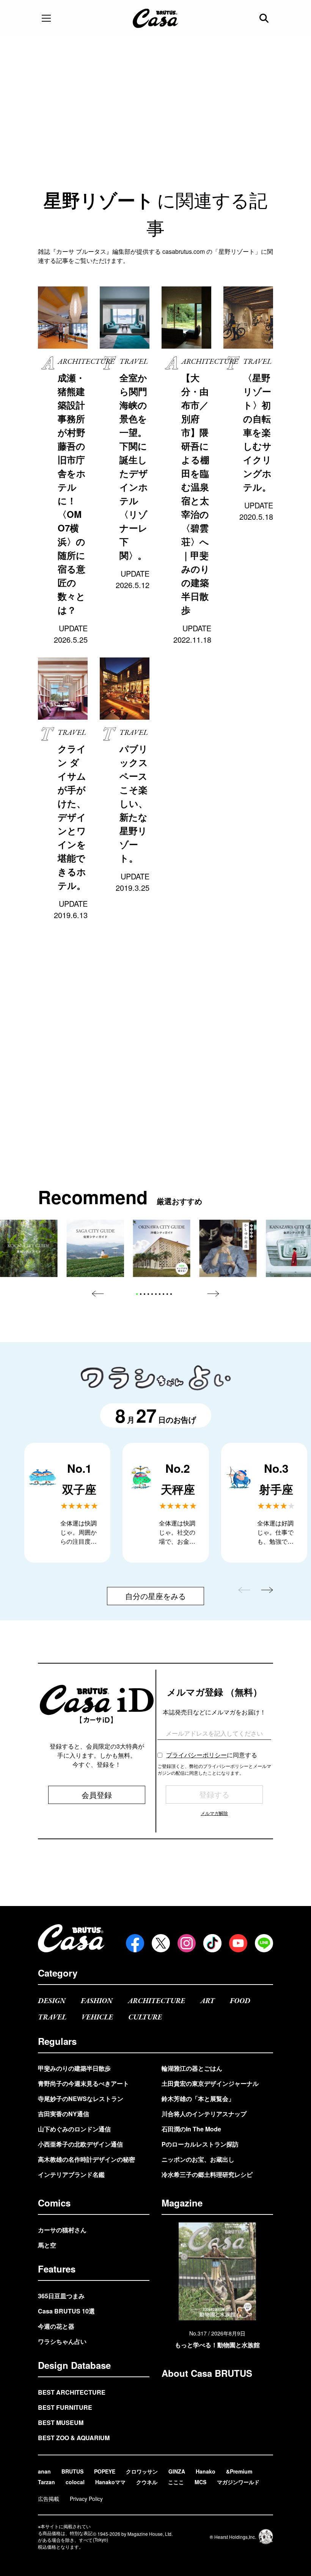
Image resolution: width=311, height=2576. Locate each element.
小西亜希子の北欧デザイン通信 (80, 2144)
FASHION (97, 2001)
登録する (214, 1794)
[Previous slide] (98, 1294)
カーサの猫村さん (62, 2230)
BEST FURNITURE (65, 2407)
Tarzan (46, 2482)
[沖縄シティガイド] (161, 1248)
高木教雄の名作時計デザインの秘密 (86, 2159)
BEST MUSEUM (61, 2423)
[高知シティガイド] (29, 1248)
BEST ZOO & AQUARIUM (74, 2438)
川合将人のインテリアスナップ (204, 2114)
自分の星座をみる (155, 1596)
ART (207, 2001)
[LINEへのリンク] (264, 1943)
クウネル (147, 2482)
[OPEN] (46, 18)
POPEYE (105, 2471)
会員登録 (97, 1795)
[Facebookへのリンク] (135, 1943)
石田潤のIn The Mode (191, 2129)
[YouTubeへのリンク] (238, 1943)
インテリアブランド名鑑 (71, 2174)
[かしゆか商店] (228, 1248)
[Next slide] (213, 1294)
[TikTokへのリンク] (212, 1943)
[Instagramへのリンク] (187, 1943)
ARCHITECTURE (156, 2001)
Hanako (206, 2471)
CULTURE (145, 2017)
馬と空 (47, 2245)
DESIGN (52, 2001)
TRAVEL (52, 2017)
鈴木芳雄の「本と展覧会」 (198, 2099)
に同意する (212, 1755)
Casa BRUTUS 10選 (66, 2311)
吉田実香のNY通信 (64, 2114)
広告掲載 (49, 2499)
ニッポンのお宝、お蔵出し (198, 2159)
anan (44, 2471)
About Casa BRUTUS (207, 2373)
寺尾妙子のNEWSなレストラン (81, 2099)
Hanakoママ (110, 2482)
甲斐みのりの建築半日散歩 (74, 2068)
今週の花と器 (56, 2326)
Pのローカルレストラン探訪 (200, 2144)
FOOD (240, 2001)
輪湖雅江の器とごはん (192, 2068)
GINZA (177, 2471)
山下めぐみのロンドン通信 (74, 2129)
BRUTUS (72, 2471)
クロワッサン (142, 2471)
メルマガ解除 (214, 1813)
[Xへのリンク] (161, 1943)
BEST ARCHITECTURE (72, 2392)
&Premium (239, 2471)
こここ (176, 2482)
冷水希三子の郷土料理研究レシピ (207, 2174)
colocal (75, 2482)
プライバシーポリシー (196, 1755)
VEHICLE (97, 2017)
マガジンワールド (238, 2482)
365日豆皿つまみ (61, 2296)
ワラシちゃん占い (62, 2341)
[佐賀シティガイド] (95, 1248)
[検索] (265, 18)
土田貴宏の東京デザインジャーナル (210, 2083)
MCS (200, 2482)
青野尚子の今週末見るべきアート (83, 2083)
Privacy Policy (86, 2499)
